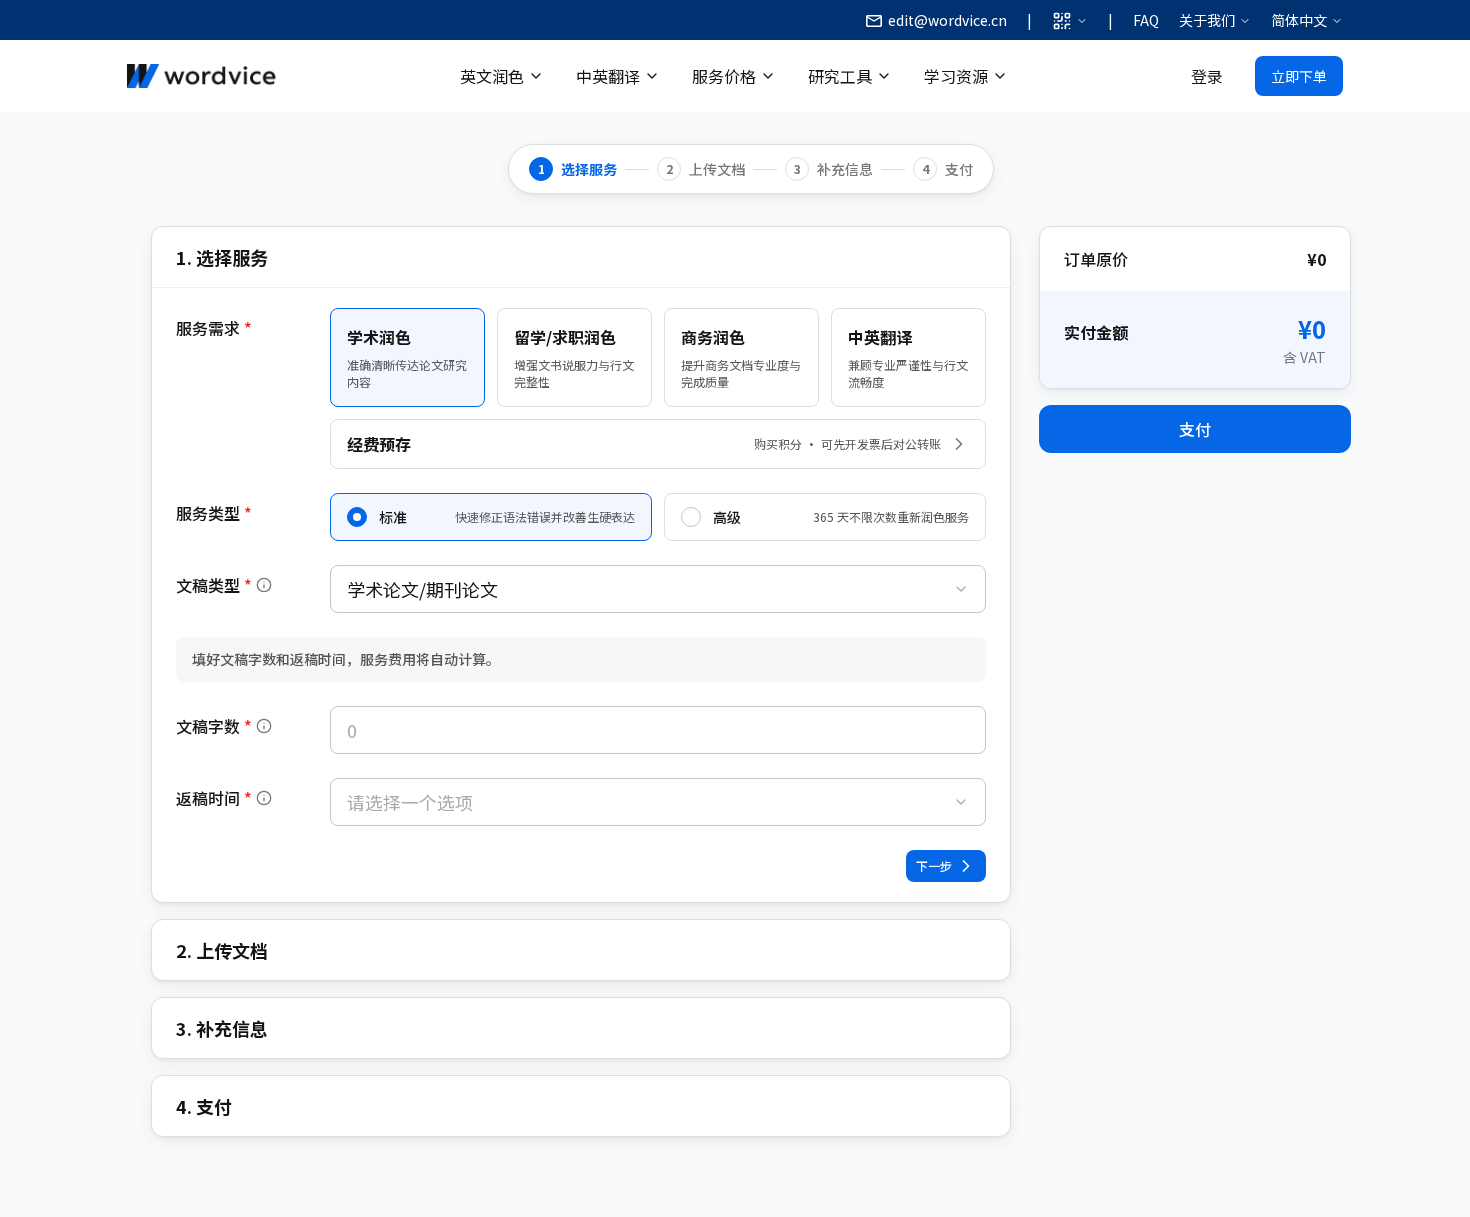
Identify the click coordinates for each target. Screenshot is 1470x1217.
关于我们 (1207, 20)
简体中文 (1299, 20)
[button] (224, 585)
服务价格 (724, 76)
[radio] (357, 517)
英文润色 (492, 76)
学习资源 (956, 76)
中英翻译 (608, 76)
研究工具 (840, 76)
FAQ (1146, 20)
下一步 (934, 865)
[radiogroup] (658, 517)
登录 (1207, 76)
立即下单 (1299, 76)
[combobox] (658, 589)
